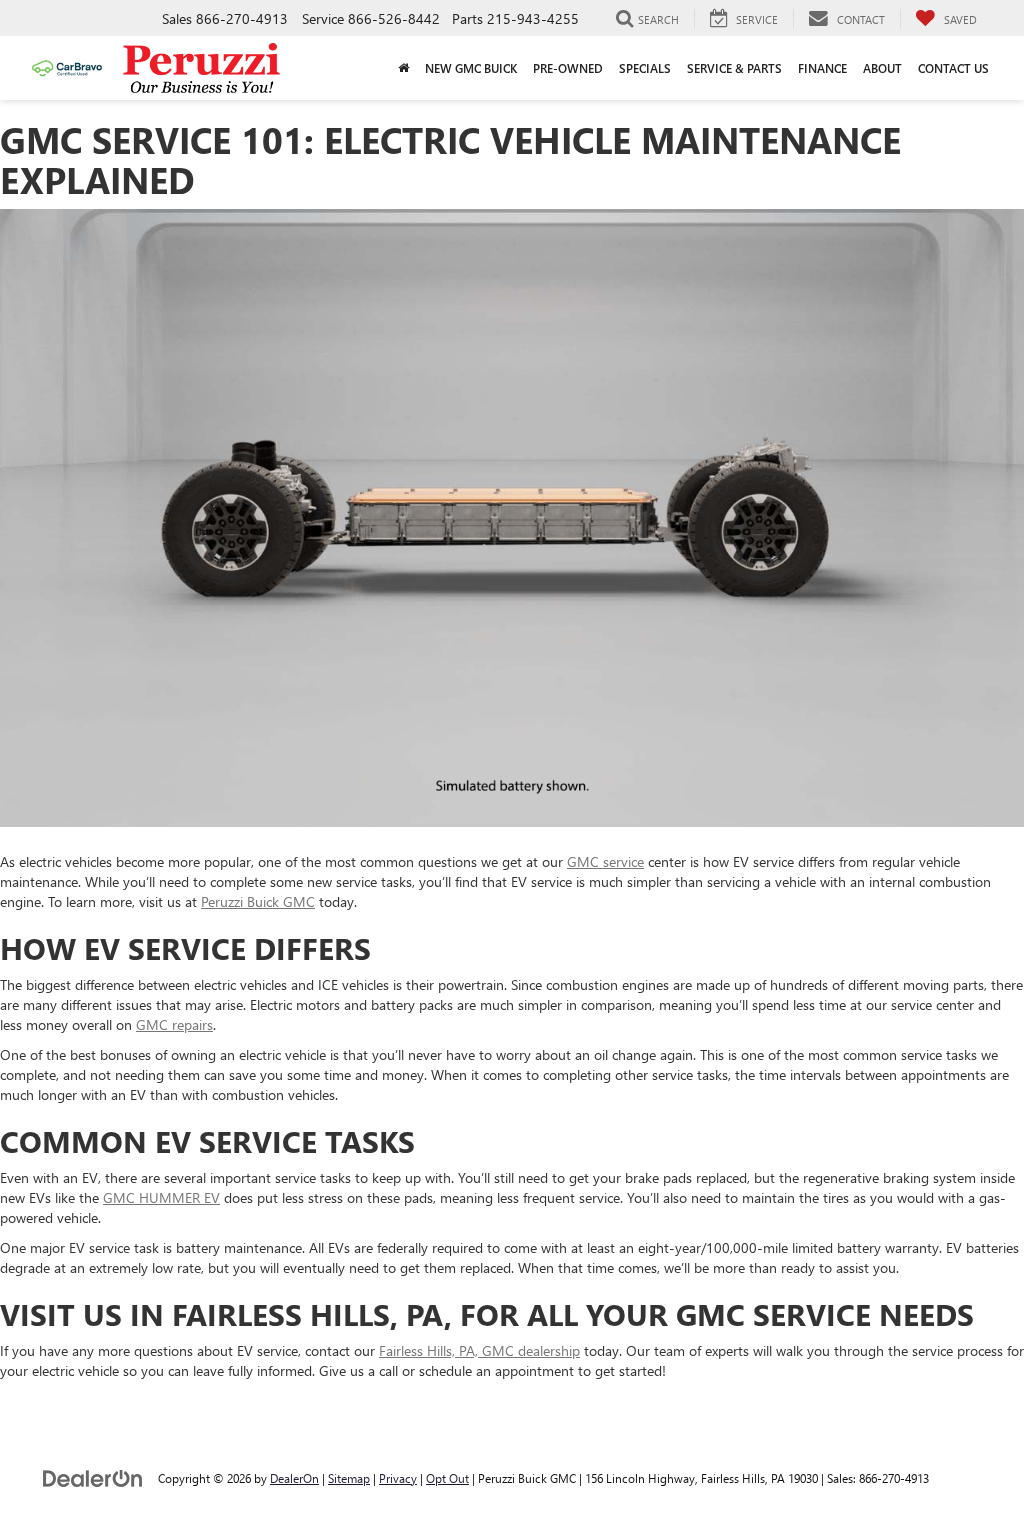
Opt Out (447, 1478)
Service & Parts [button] (734, 68)
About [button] (882, 68)
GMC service (605, 861)
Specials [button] (645, 68)
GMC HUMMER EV (161, 1197)
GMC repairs (174, 1024)
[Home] (403, 68)
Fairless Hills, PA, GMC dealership (479, 1350)
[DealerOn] (93, 1477)
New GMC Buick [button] (471, 68)
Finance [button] (822, 68)
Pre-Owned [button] (568, 68)
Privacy (398, 1478)
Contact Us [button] (953, 68)
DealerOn (294, 1478)
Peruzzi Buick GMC (258, 901)
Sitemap (349, 1478)
